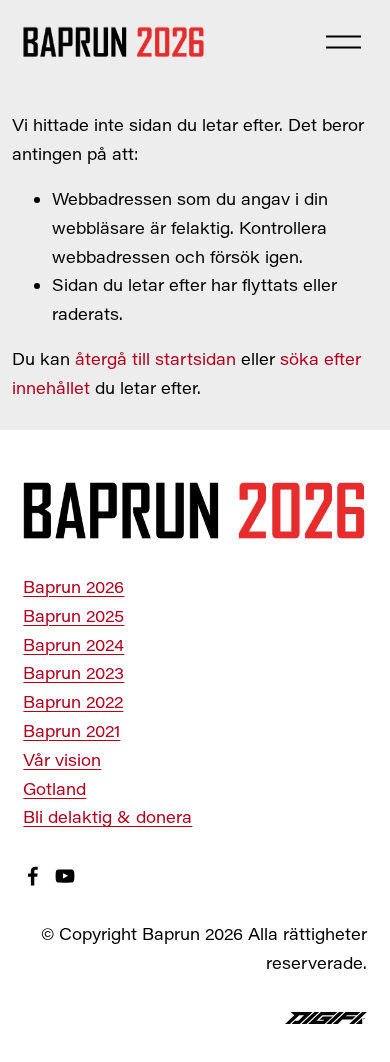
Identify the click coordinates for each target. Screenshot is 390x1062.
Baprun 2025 (73, 615)
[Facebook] (33, 876)
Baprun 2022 (73, 701)
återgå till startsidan (155, 358)
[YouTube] (65, 876)
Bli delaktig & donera (107, 816)
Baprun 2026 (73, 586)
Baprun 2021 (71, 730)
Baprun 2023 (73, 672)
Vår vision (62, 759)
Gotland (54, 788)
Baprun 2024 (73, 644)
